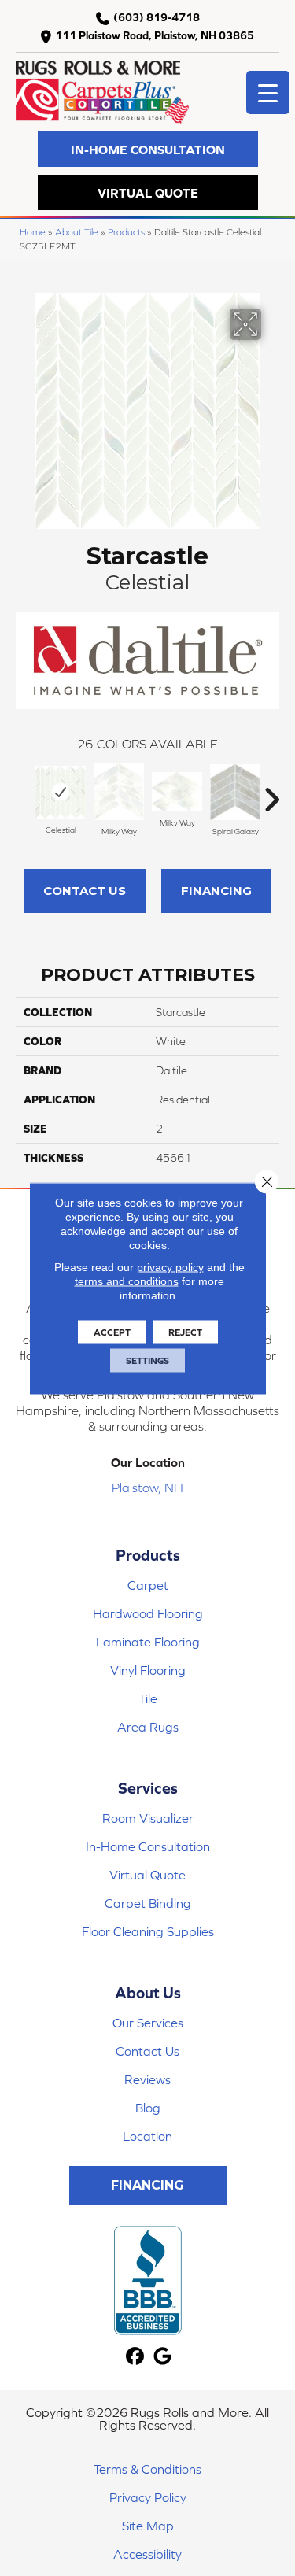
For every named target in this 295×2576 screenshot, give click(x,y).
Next (271, 792)
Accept (112, 1332)
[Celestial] (61, 792)
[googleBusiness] (163, 2357)
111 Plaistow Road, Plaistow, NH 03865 (155, 35)
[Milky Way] (119, 792)
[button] (148, 149)
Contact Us (85, 891)
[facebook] (136, 2357)
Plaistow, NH (147, 1488)
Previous (24, 792)
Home (33, 232)
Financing (216, 891)
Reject (185, 1332)
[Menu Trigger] (268, 92)
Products (126, 232)
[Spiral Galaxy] (235, 792)
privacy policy (170, 1266)
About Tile (77, 232)
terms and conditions (127, 1281)
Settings (147, 1360)
